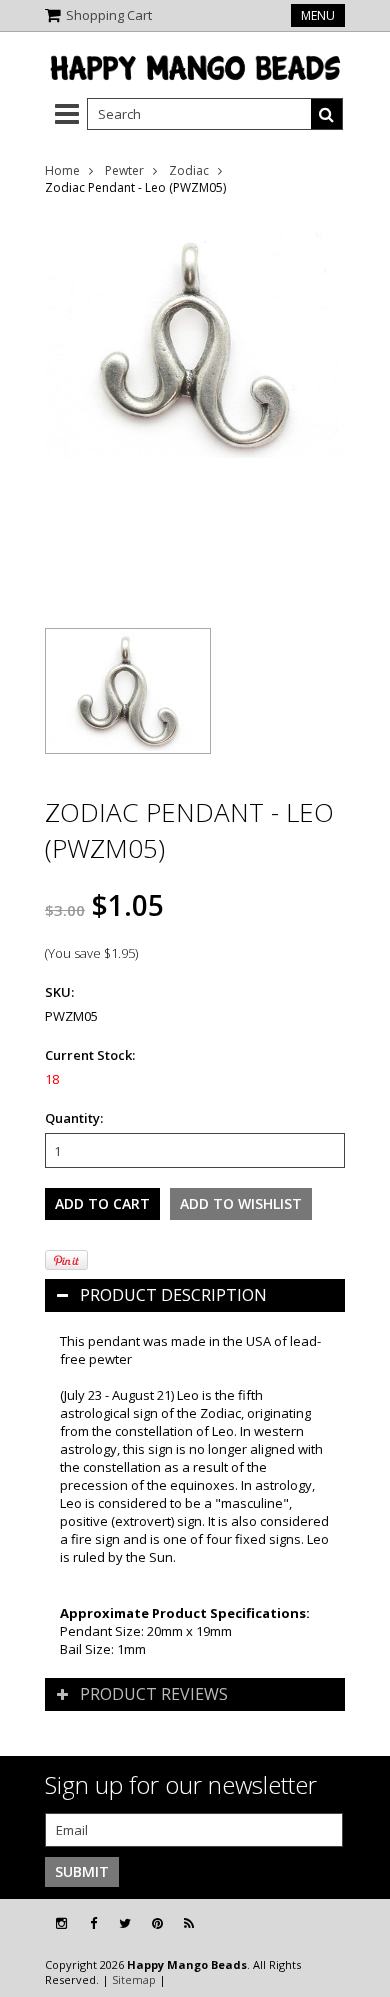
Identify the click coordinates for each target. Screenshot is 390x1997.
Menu (318, 15)
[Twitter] (125, 1923)
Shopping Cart (109, 15)
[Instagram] (61, 1923)
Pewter (124, 170)
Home (62, 170)
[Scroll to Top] (360, 1924)
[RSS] (189, 1923)
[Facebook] (93, 1923)
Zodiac (189, 170)
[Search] (327, 114)
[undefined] (195, 408)
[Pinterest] (157, 1923)
